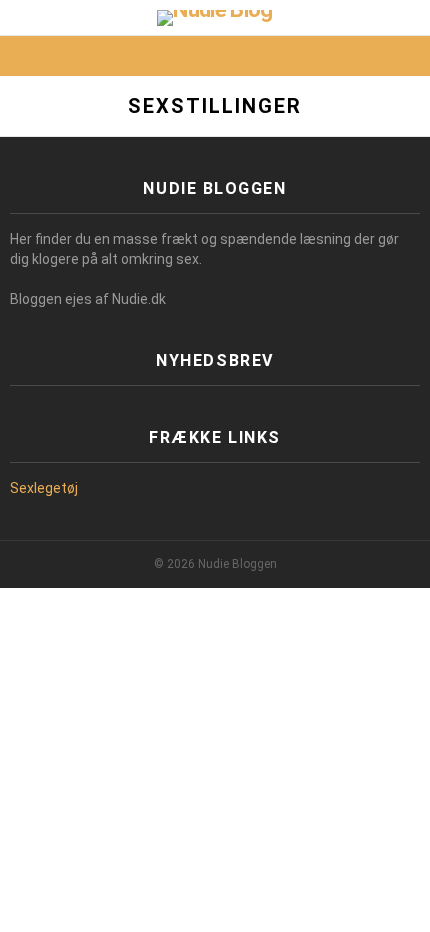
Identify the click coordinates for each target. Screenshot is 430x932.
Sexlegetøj (44, 488)
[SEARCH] (408, 56)
